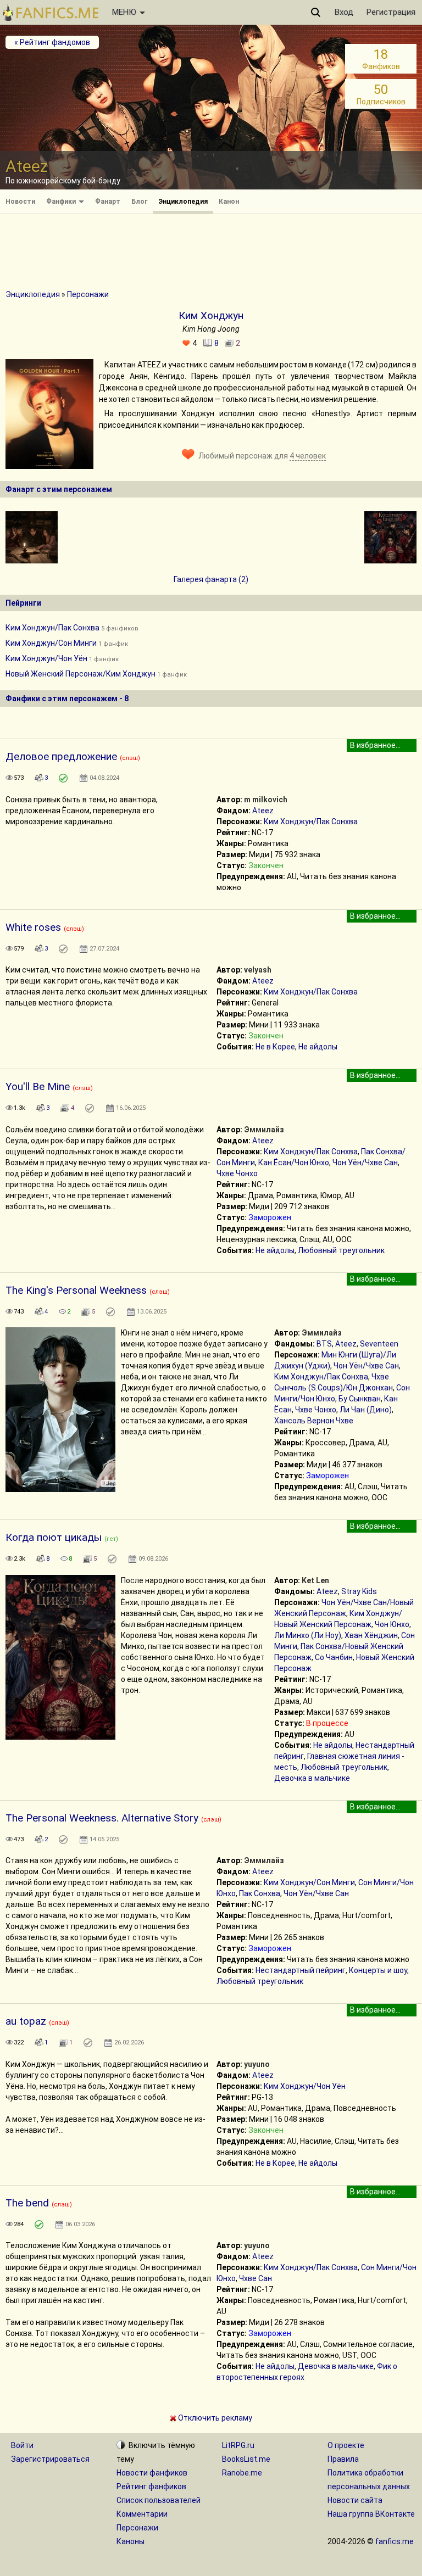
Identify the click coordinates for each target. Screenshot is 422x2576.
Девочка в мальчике (312, 1778)
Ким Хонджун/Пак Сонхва (52, 628)
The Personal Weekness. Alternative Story (102, 1818)
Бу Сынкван (360, 1399)
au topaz (26, 2021)
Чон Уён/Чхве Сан (365, 1163)
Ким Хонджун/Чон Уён (46, 658)
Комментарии (142, 2514)
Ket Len (315, 1580)
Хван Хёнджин (371, 1635)
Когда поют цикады (54, 1537)
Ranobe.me (242, 2473)
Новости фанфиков (152, 2473)
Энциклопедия (183, 202)
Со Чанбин (334, 1657)
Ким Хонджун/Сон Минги (51, 643)
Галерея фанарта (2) (211, 579)
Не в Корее (275, 1047)
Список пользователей (159, 2500)
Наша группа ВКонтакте (371, 2514)
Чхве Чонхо (237, 1174)
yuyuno (257, 2064)
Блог (139, 202)
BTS (324, 1344)
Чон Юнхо (392, 1624)
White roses (33, 927)
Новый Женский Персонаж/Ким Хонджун (80, 674)
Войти (22, 2445)
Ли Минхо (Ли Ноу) (308, 1635)
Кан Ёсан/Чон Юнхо (294, 1163)
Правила (343, 2459)
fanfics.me (395, 2541)
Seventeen (379, 1344)
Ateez (263, 811)
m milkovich (266, 800)
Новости (20, 202)
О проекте (346, 2445)
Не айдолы (318, 1047)
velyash (258, 970)
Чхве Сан (256, 2278)
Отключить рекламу (214, 2418)
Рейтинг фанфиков (151, 2486)
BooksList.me (246, 2459)
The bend (27, 2203)
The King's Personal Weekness (76, 1290)
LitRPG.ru (238, 2445)
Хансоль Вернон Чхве (314, 1421)
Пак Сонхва (260, 1893)
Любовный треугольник (341, 1250)
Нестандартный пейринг (301, 1970)
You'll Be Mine (38, 1086)
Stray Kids (359, 1591)
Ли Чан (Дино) (366, 1410)
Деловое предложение (61, 756)
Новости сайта (355, 2500)
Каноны (131, 2541)
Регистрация (391, 12)
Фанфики (62, 202)
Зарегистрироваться (50, 2459)
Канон (229, 202)
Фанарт (108, 202)
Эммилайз (264, 1130)
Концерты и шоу (378, 1970)
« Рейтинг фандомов (52, 42)
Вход (344, 12)
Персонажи (88, 294)
